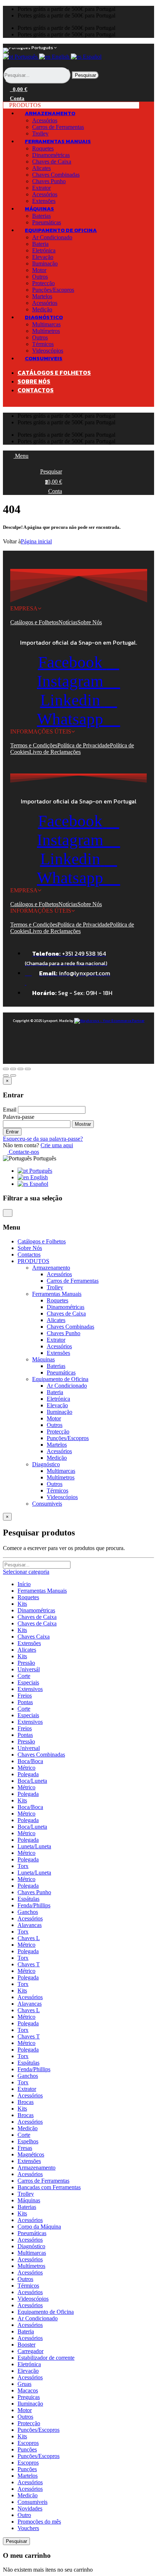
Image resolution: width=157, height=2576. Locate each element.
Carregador (30, 2351)
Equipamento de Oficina (46, 2312)
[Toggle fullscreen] (20, 1069)
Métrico (26, 1768)
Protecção (43, 283)
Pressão (26, 1663)
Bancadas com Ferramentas (49, 2187)
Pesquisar (85, 75)
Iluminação (45, 264)
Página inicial (36, 541)
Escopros (28, 2443)
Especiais (28, 1682)
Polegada (28, 1774)
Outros (40, 277)
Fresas (25, 2148)
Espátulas (28, 1899)
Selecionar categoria (26, 1572)
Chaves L (29, 1938)
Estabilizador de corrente (46, 2358)
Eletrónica (44, 250)
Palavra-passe (19, 1117)
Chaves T (29, 1964)
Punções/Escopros (53, 290)
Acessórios (45, 120)
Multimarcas (46, 324)
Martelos (42, 296)
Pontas (25, 1702)
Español (91, 57)
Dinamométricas (51, 155)
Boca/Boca (30, 1761)
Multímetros (46, 331)
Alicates (41, 168)
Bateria (40, 244)
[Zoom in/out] (28, 1069)
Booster (26, 2345)
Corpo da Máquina (39, 2227)
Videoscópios (62, 1497)
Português (26, 57)
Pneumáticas (61, 1372)
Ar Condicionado (52, 237)
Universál (29, 1669)
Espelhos (28, 2141)
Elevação (43, 257)
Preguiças (29, 2397)
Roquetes (43, 148)
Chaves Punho (49, 181)
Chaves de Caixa (52, 162)
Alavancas (30, 1925)
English (61, 57)
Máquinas (29, 2200)
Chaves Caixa (34, 1637)
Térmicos (43, 344)
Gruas (24, 2384)
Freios (25, 1696)
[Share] (13, 1069)
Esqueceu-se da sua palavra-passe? (43, 1139)
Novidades (30, 2508)
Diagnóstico (31, 2246)
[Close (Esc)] (6, 1069)
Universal (29, 1748)
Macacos (28, 2390)
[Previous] (6, 1075)
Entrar (12, 1132)
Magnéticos (31, 2154)
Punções (27, 2449)
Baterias (41, 216)
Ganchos (28, 1912)
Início (24, 1584)
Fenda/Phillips (34, 1905)
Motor (39, 270)
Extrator (41, 188)
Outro (24, 2515)
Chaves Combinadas (56, 175)
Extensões (58, 1353)
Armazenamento (37, 2168)
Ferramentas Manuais (42, 1591)
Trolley (55, 1287)
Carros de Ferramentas (58, 127)
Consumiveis (32, 2502)
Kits (22, 1604)
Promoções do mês (39, 2522)
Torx (23, 1866)
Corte (24, 1676)
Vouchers (28, 2528)
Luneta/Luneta (34, 1846)
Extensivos (30, 1689)
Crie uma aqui (57, 1145)
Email (10, 1110)
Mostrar (83, 1124)
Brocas (26, 2102)
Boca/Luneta (32, 1781)
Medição (57, 1458)
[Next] (13, 1075)
